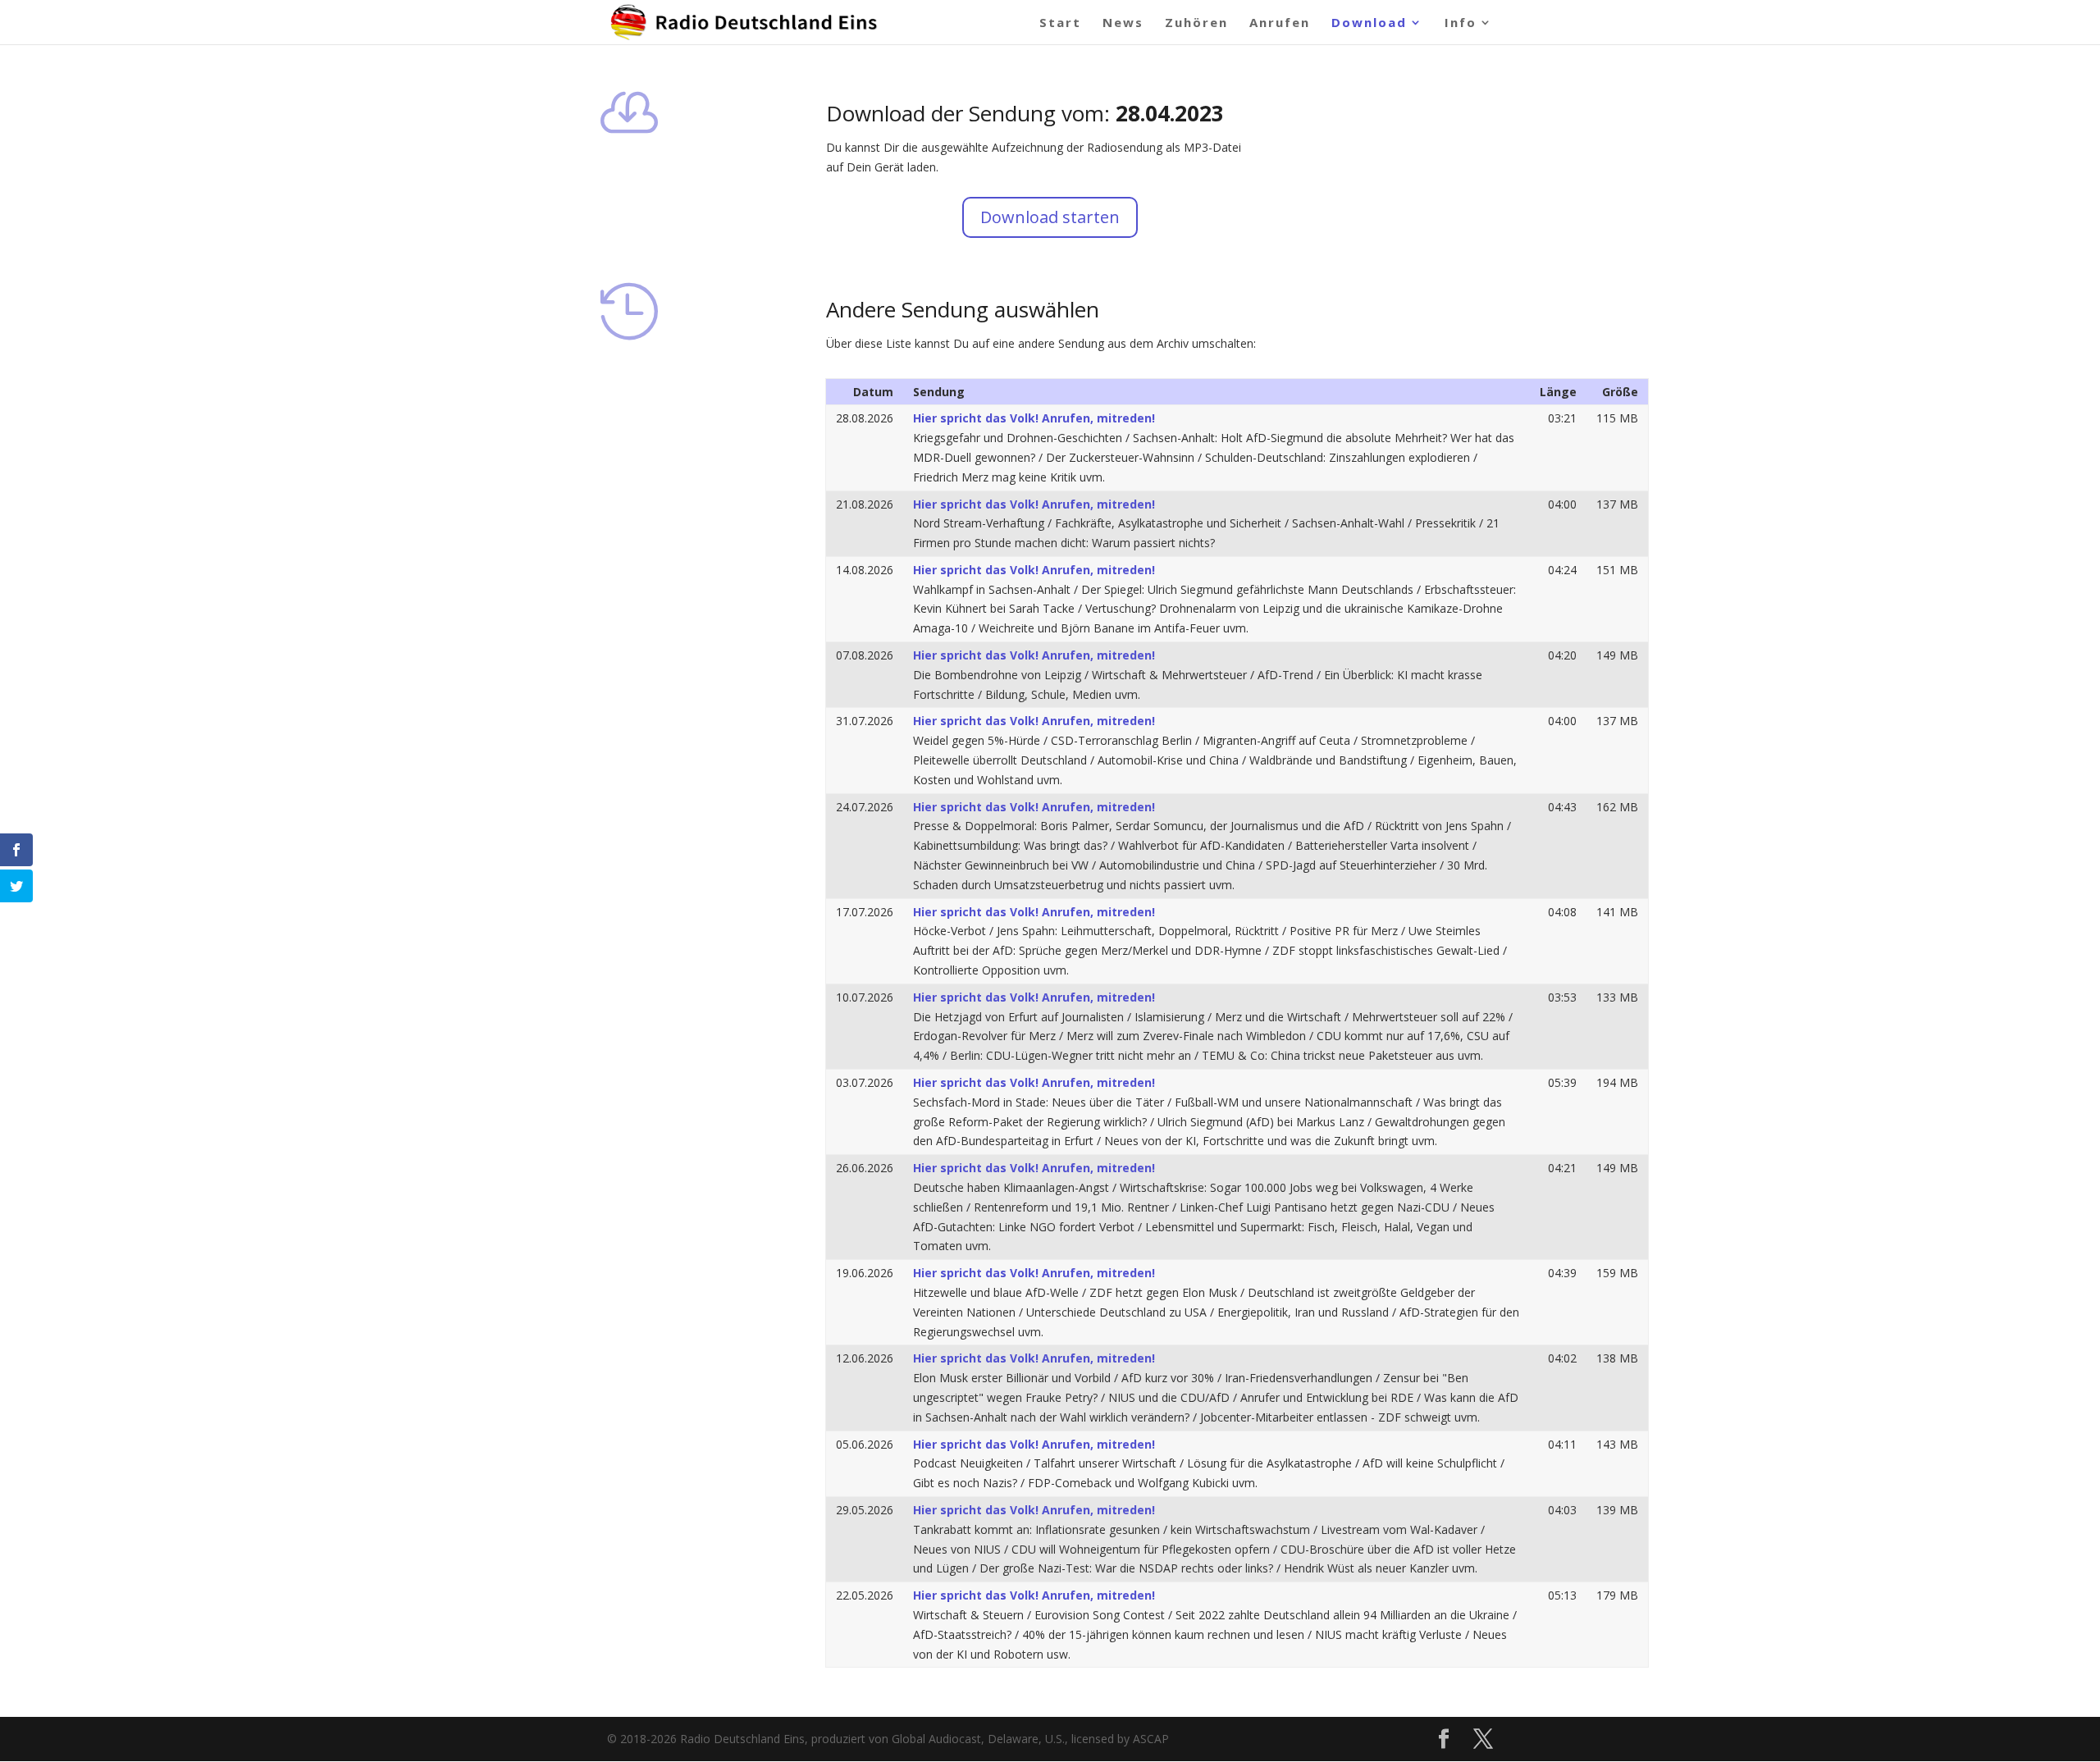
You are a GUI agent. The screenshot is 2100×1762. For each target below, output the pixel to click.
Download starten (1050, 217)
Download (1369, 23)
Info (1461, 23)
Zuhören (1196, 23)
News (1123, 23)
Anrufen (1280, 23)
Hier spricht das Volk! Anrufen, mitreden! (1034, 418)
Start (1060, 23)
